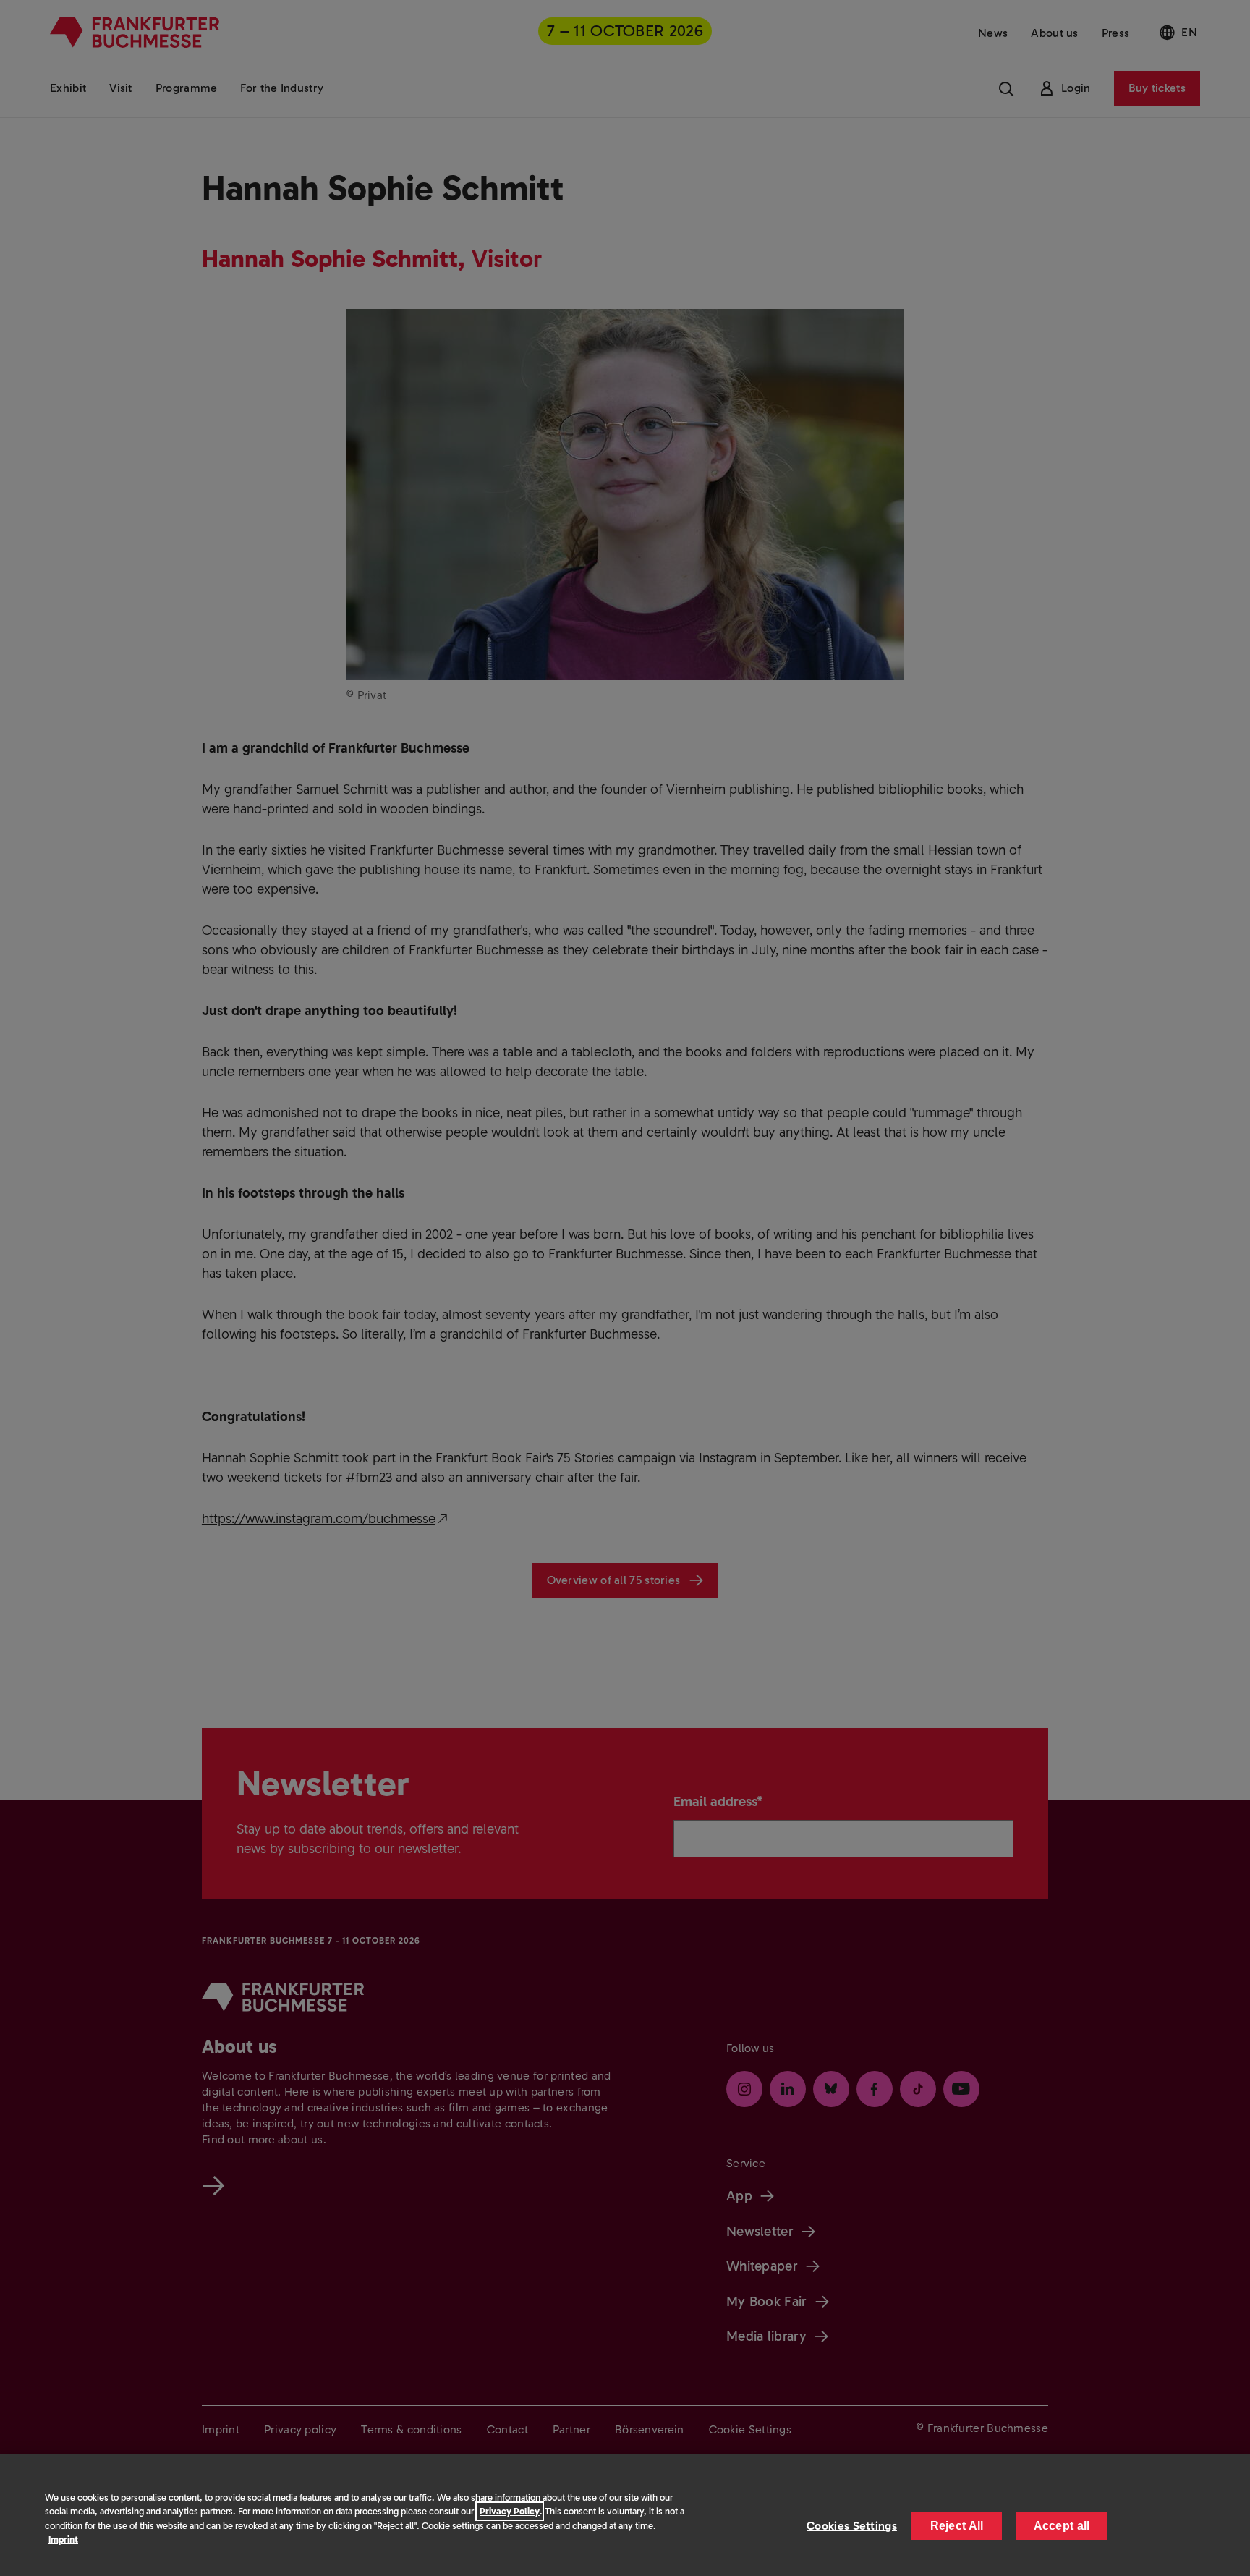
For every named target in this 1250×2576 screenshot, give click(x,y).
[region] (625, 2515)
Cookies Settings (852, 2526)
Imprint (63, 2539)
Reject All (957, 2526)
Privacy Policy (510, 2511)
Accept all (1062, 2526)
